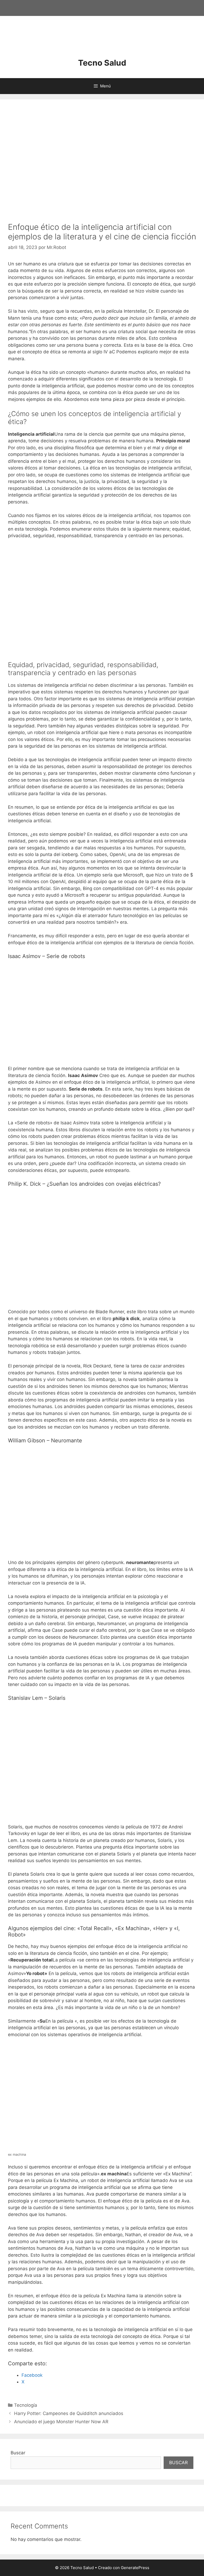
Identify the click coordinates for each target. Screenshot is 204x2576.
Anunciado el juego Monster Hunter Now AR (61, 2422)
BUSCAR (178, 2463)
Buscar (18, 2453)
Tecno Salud (102, 63)
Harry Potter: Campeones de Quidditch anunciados (69, 2413)
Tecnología (26, 2405)
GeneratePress (135, 2568)
